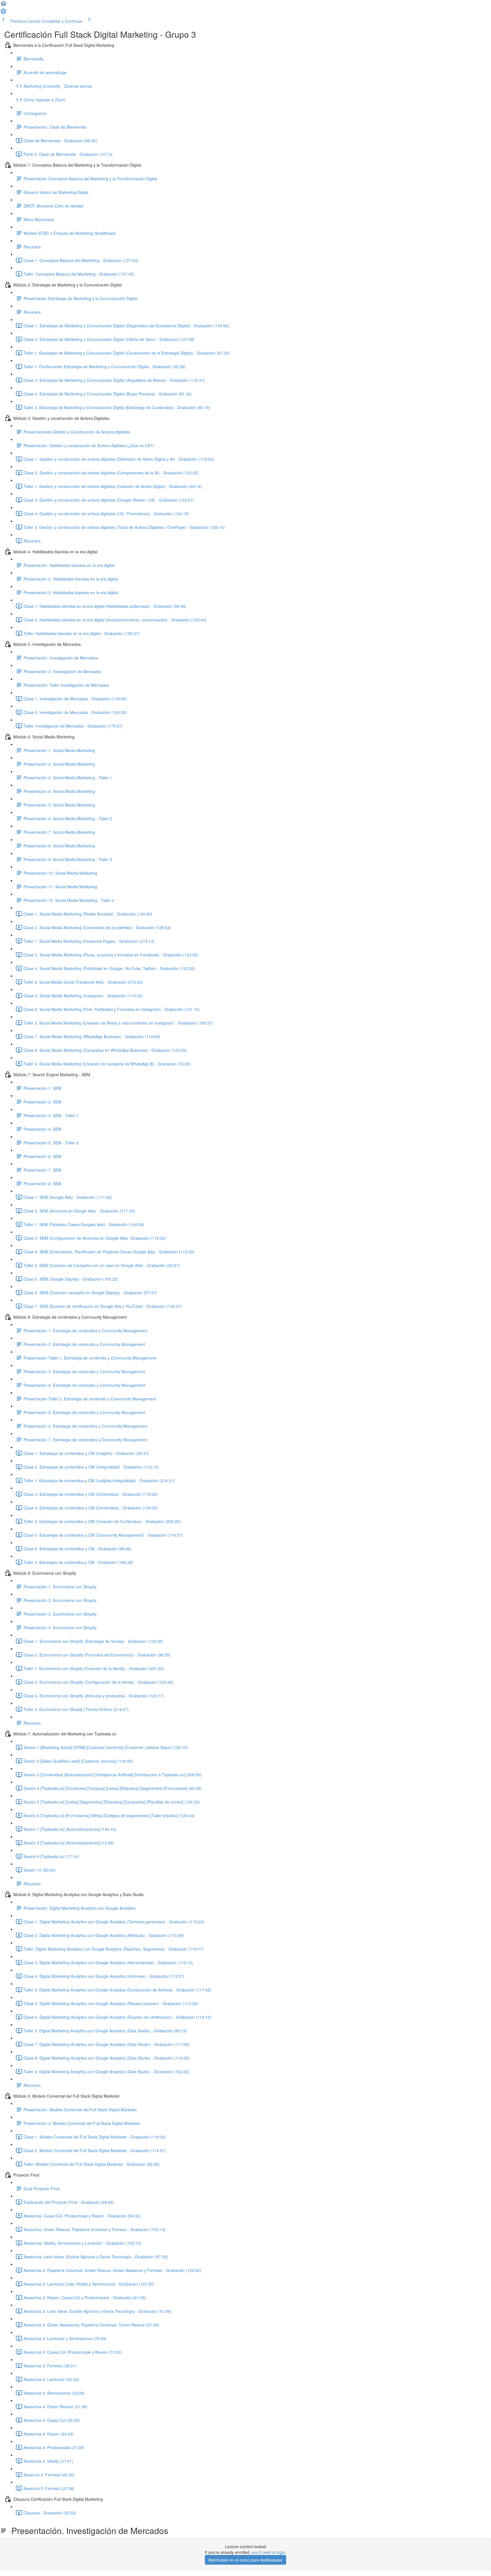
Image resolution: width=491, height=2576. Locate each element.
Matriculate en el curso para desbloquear (246, 2560)
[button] (3, 5)
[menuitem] (3, 13)
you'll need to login (269, 2552)
